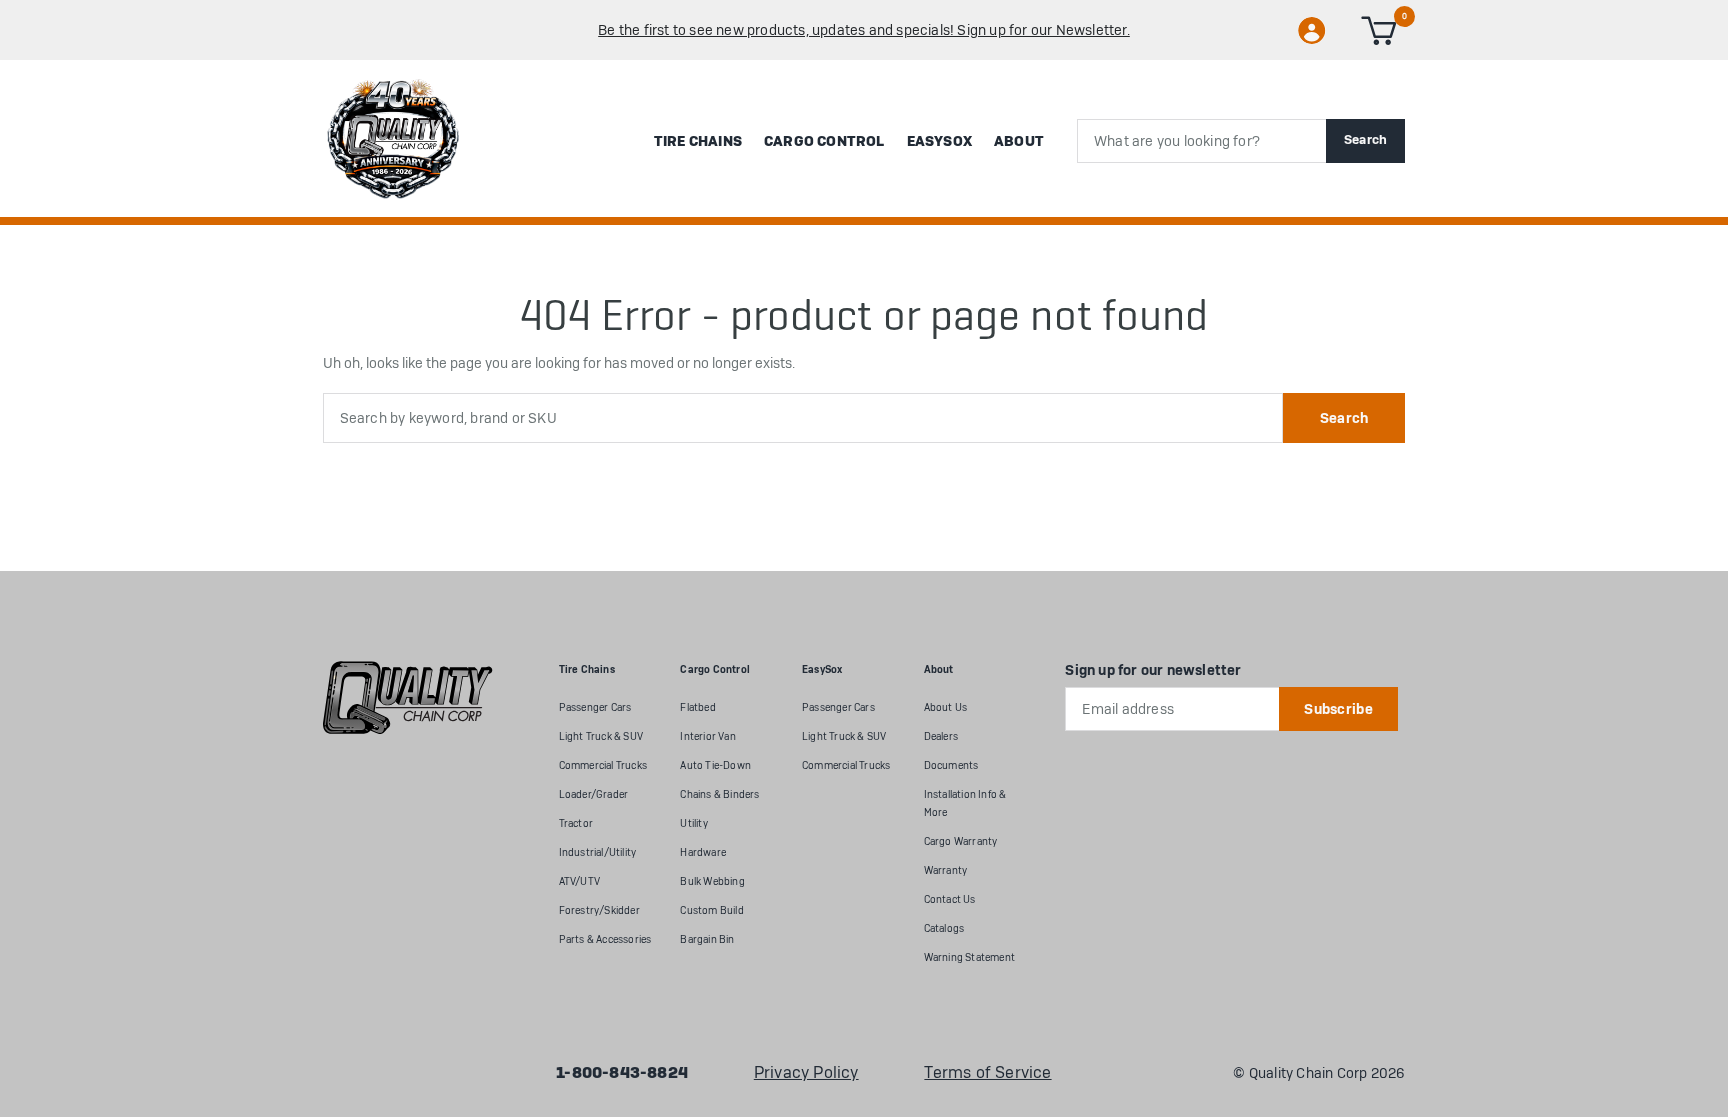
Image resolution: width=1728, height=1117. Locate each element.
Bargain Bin (707, 939)
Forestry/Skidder (599, 910)
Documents (951, 765)
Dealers (941, 736)
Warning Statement (969, 957)
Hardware (703, 852)
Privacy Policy (806, 1073)
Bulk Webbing (712, 881)
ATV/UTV (579, 881)
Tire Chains (698, 141)
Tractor (576, 823)
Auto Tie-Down (715, 765)
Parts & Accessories (605, 939)
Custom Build (711, 910)
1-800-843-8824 (622, 1073)
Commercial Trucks (603, 765)
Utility (693, 823)
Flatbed (697, 707)
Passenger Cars (595, 707)
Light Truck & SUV (601, 736)
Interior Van (707, 736)
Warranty (946, 870)
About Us (946, 707)
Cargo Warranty (961, 841)
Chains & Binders (719, 794)
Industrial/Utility (598, 852)
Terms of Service (987, 1073)
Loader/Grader (594, 794)
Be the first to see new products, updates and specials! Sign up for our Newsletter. (864, 30)
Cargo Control (824, 141)
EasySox (939, 141)
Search (1366, 139)
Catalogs (944, 928)
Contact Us (950, 899)
